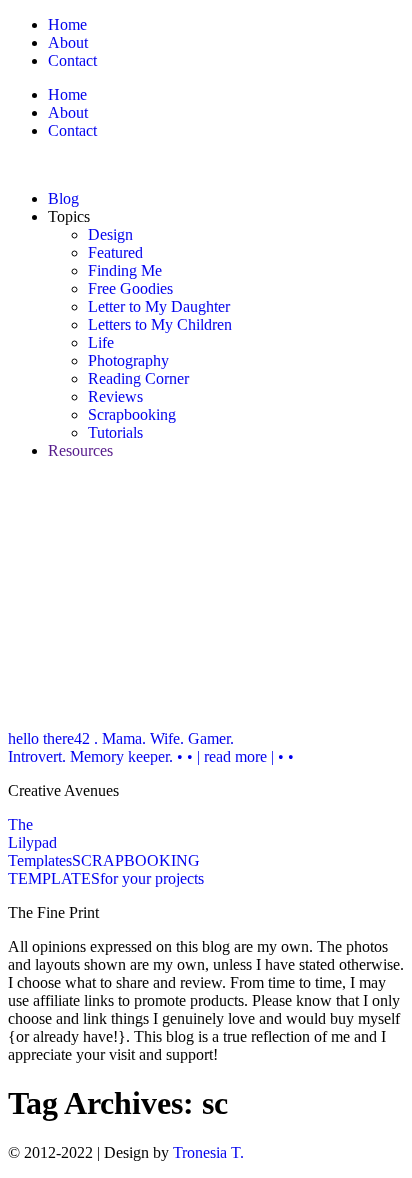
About (68, 42)
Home (67, 24)
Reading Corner (138, 378)
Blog (63, 198)
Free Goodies (130, 288)
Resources (80, 450)
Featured (115, 252)
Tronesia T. (208, 1152)
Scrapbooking (132, 414)
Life (101, 342)
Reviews (115, 396)
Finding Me (125, 270)
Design (110, 234)
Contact (72, 60)
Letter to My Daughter (159, 306)
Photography (128, 360)
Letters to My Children (160, 324)
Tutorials (115, 432)
